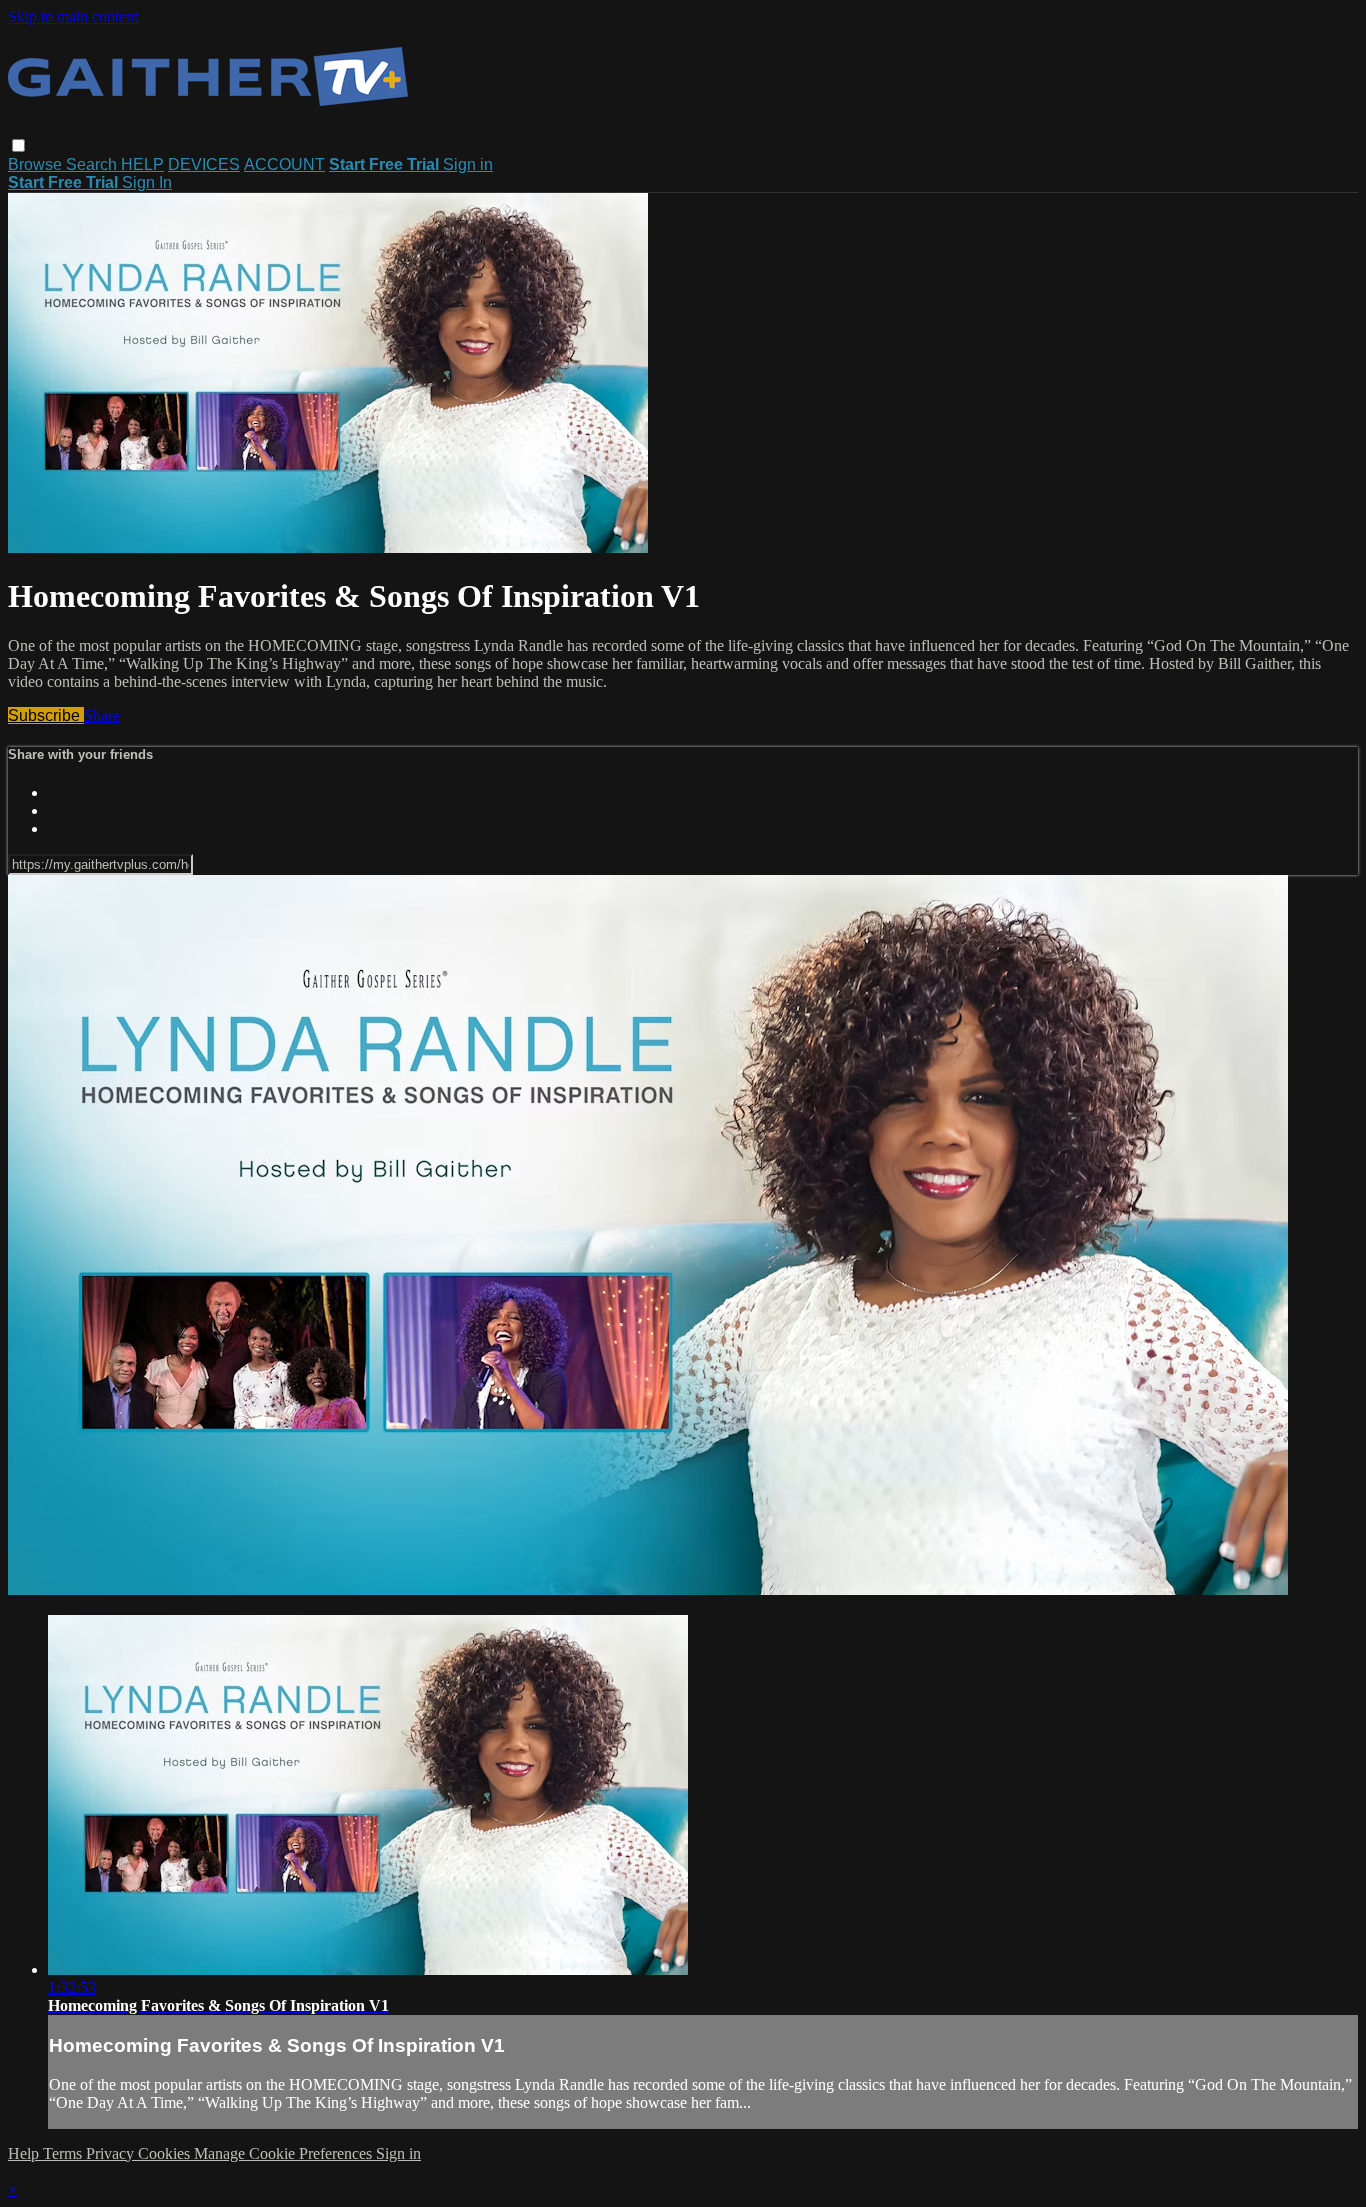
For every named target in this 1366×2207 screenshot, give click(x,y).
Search (93, 164)
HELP (142, 164)
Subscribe (46, 715)
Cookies (166, 2153)
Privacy (112, 2153)
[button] (18, 145)
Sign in (468, 164)
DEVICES (204, 164)
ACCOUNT (284, 164)
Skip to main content (73, 16)
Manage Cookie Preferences (285, 2153)
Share (102, 715)
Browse (37, 164)
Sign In (147, 182)
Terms (64, 2153)
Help (25, 2153)
